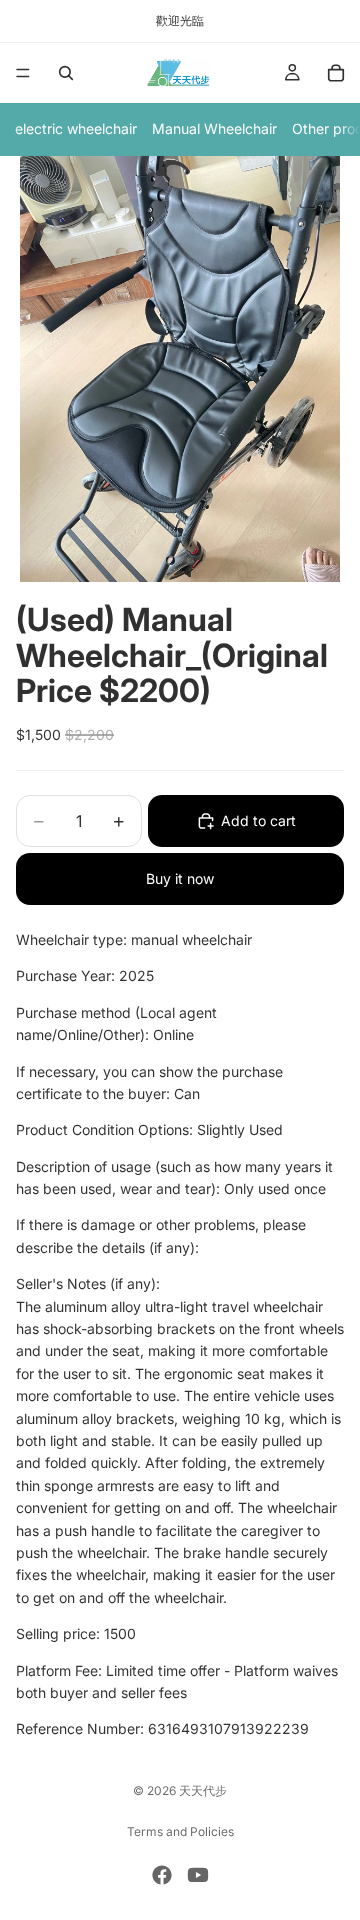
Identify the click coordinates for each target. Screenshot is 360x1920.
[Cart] (336, 73)
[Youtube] (198, 1875)
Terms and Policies (180, 1831)
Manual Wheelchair (214, 128)
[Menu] (23, 73)
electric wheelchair (76, 128)
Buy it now (180, 878)
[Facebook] (162, 1875)
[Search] (66, 73)
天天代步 (203, 1790)
